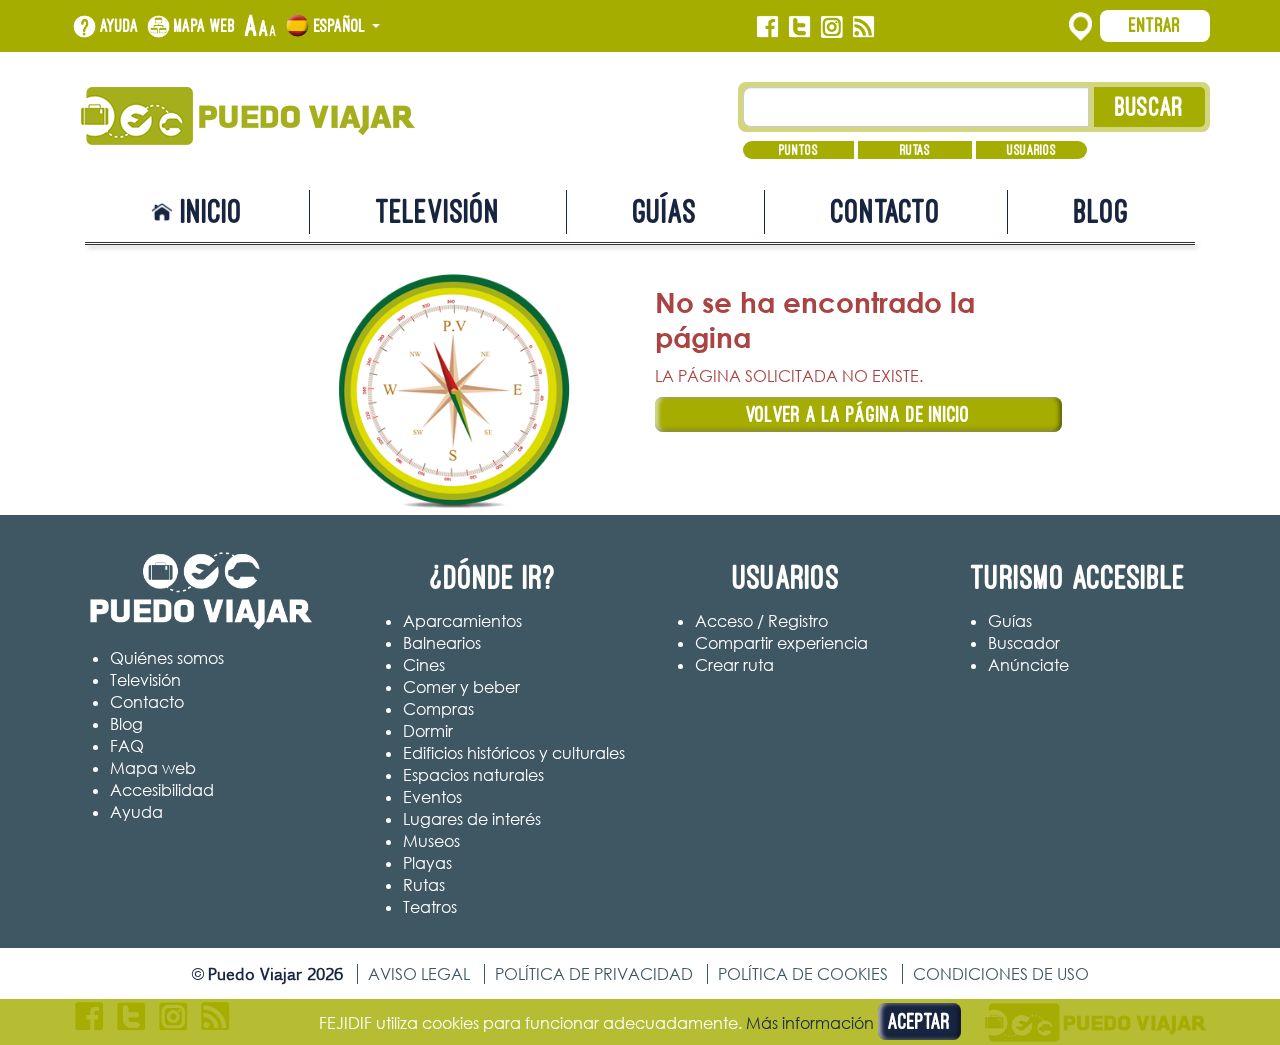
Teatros (430, 907)
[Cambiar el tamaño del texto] (260, 27)
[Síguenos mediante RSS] (863, 27)
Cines (424, 665)
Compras (438, 709)
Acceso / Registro (761, 621)
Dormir (428, 731)
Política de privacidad (594, 974)
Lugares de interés (472, 819)
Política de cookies (803, 974)
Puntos (798, 150)
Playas (427, 863)
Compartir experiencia (781, 643)
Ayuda (119, 26)
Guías (665, 211)
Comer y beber (461, 687)
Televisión (438, 211)
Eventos (432, 797)
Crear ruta (734, 665)
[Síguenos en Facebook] (767, 27)
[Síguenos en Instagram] (831, 27)
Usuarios (1031, 150)
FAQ (127, 746)
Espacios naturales (473, 775)
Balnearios (442, 643)
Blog (1101, 211)
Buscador (1024, 643)
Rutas (915, 150)
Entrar (1155, 25)
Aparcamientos (462, 621)
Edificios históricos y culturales (514, 753)
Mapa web (205, 26)
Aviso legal (419, 974)
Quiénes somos (167, 658)
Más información (810, 1023)
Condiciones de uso (1001, 974)
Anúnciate (1028, 665)
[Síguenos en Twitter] (799, 27)
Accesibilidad (162, 790)
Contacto (886, 211)
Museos (431, 841)
